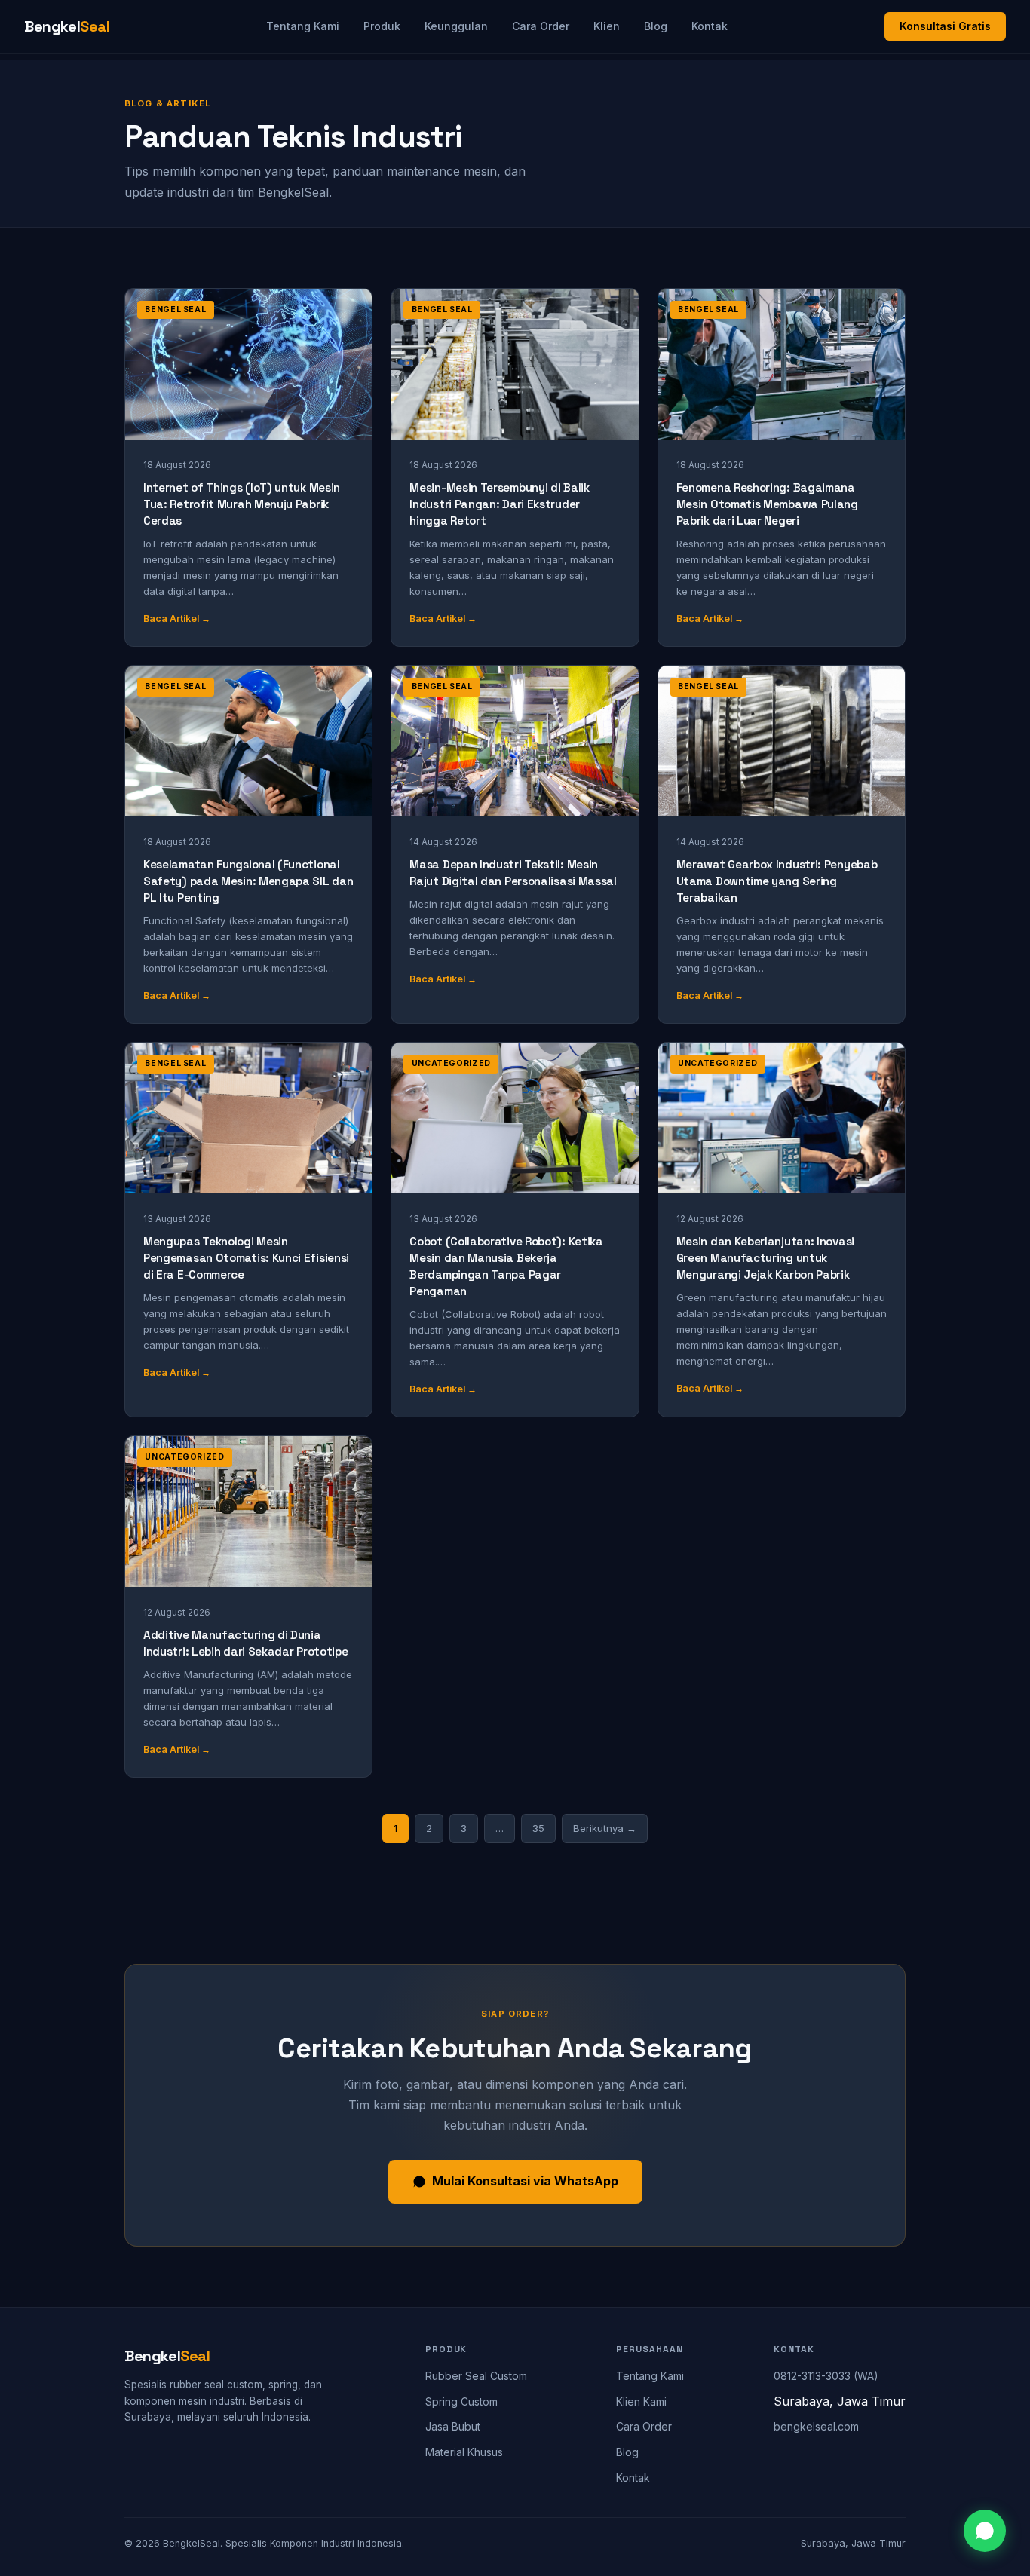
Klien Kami (641, 2401)
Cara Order (541, 26)
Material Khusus (464, 2452)
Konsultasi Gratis (945, 26)
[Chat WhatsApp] (985, 2531)
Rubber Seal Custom (476, 2376)
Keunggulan (456, 26)
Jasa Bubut (453, 2426)
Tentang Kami (303, 26)
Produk (382, 26)
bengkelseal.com (816, 2426)
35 (538, 1828)
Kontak (710, 26)
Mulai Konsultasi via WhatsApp (525, 2181)
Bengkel (67, 26)
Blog (656, 26)
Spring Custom (461, 2401)
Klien (607, 26)
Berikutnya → (605, 1828)
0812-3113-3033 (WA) (826, 2376)
